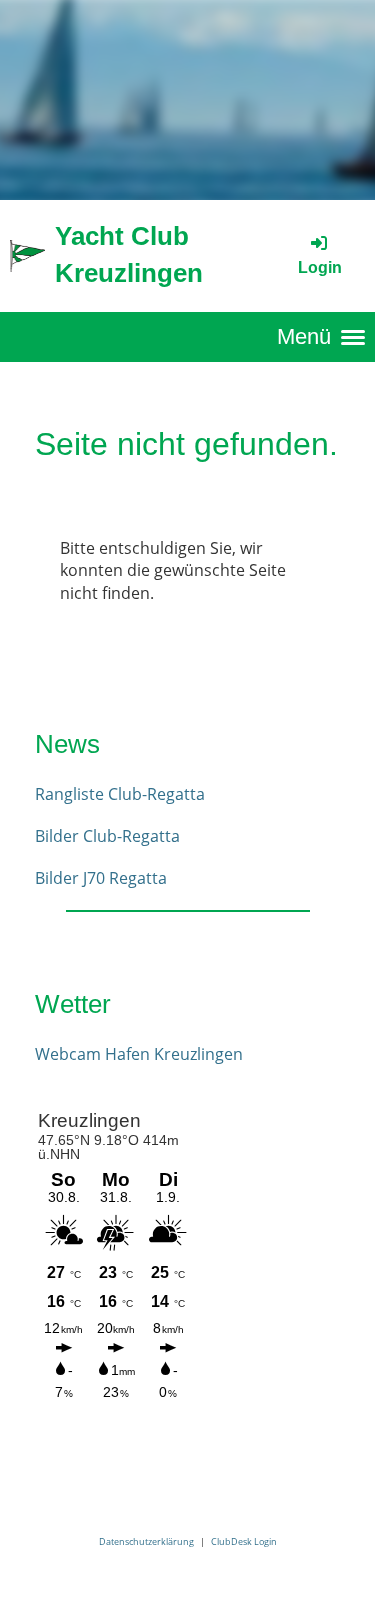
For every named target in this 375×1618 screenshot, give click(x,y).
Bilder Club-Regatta (107, 836)
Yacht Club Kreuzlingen (129, 254)
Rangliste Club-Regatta (120, 794)
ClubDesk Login (244, 1541)
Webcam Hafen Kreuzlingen (139, 1054)
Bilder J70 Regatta (101, 878)
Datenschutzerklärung (146, 1541)
